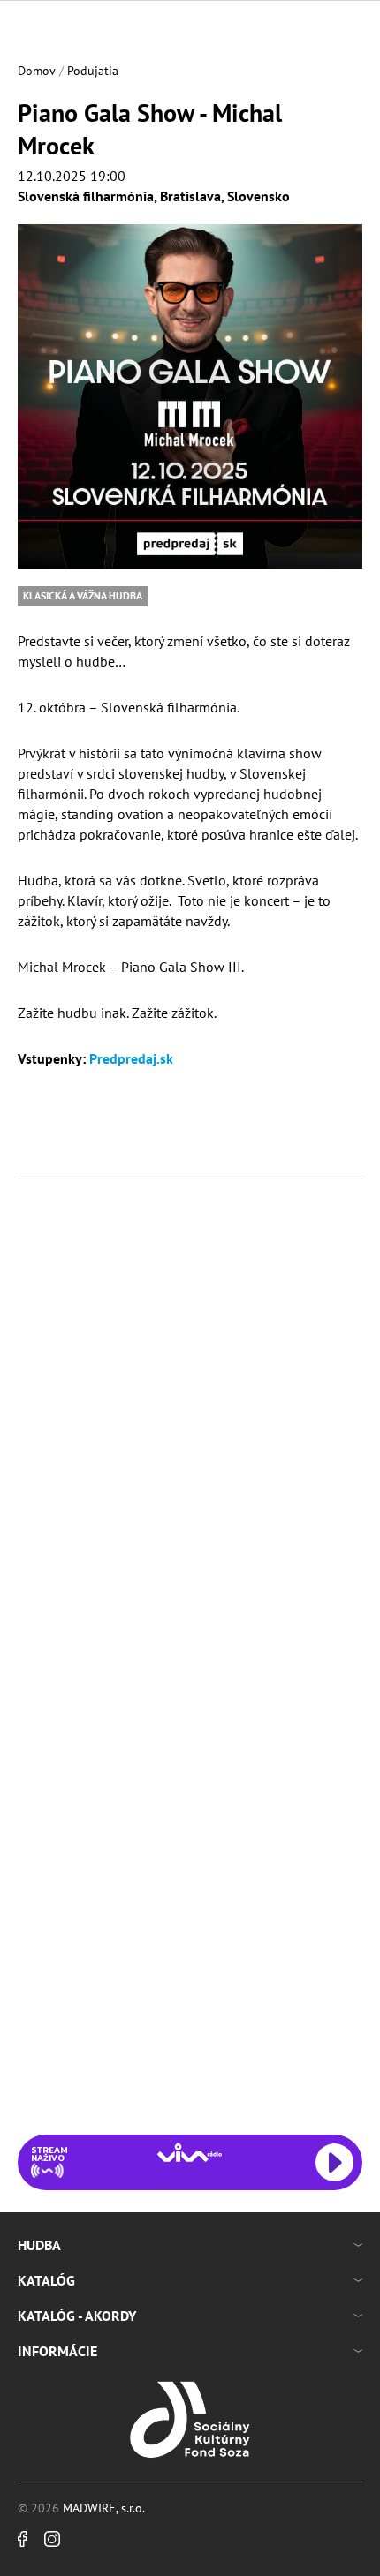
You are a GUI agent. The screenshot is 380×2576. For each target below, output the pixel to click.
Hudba (39, 2245)
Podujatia (93, 71)
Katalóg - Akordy (77, 2316)
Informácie (57, 2351)
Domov (37, 71)
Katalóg (46, 2280)
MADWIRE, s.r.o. (104, 2508)
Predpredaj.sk (131, 1058)
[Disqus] (190, 1433)
